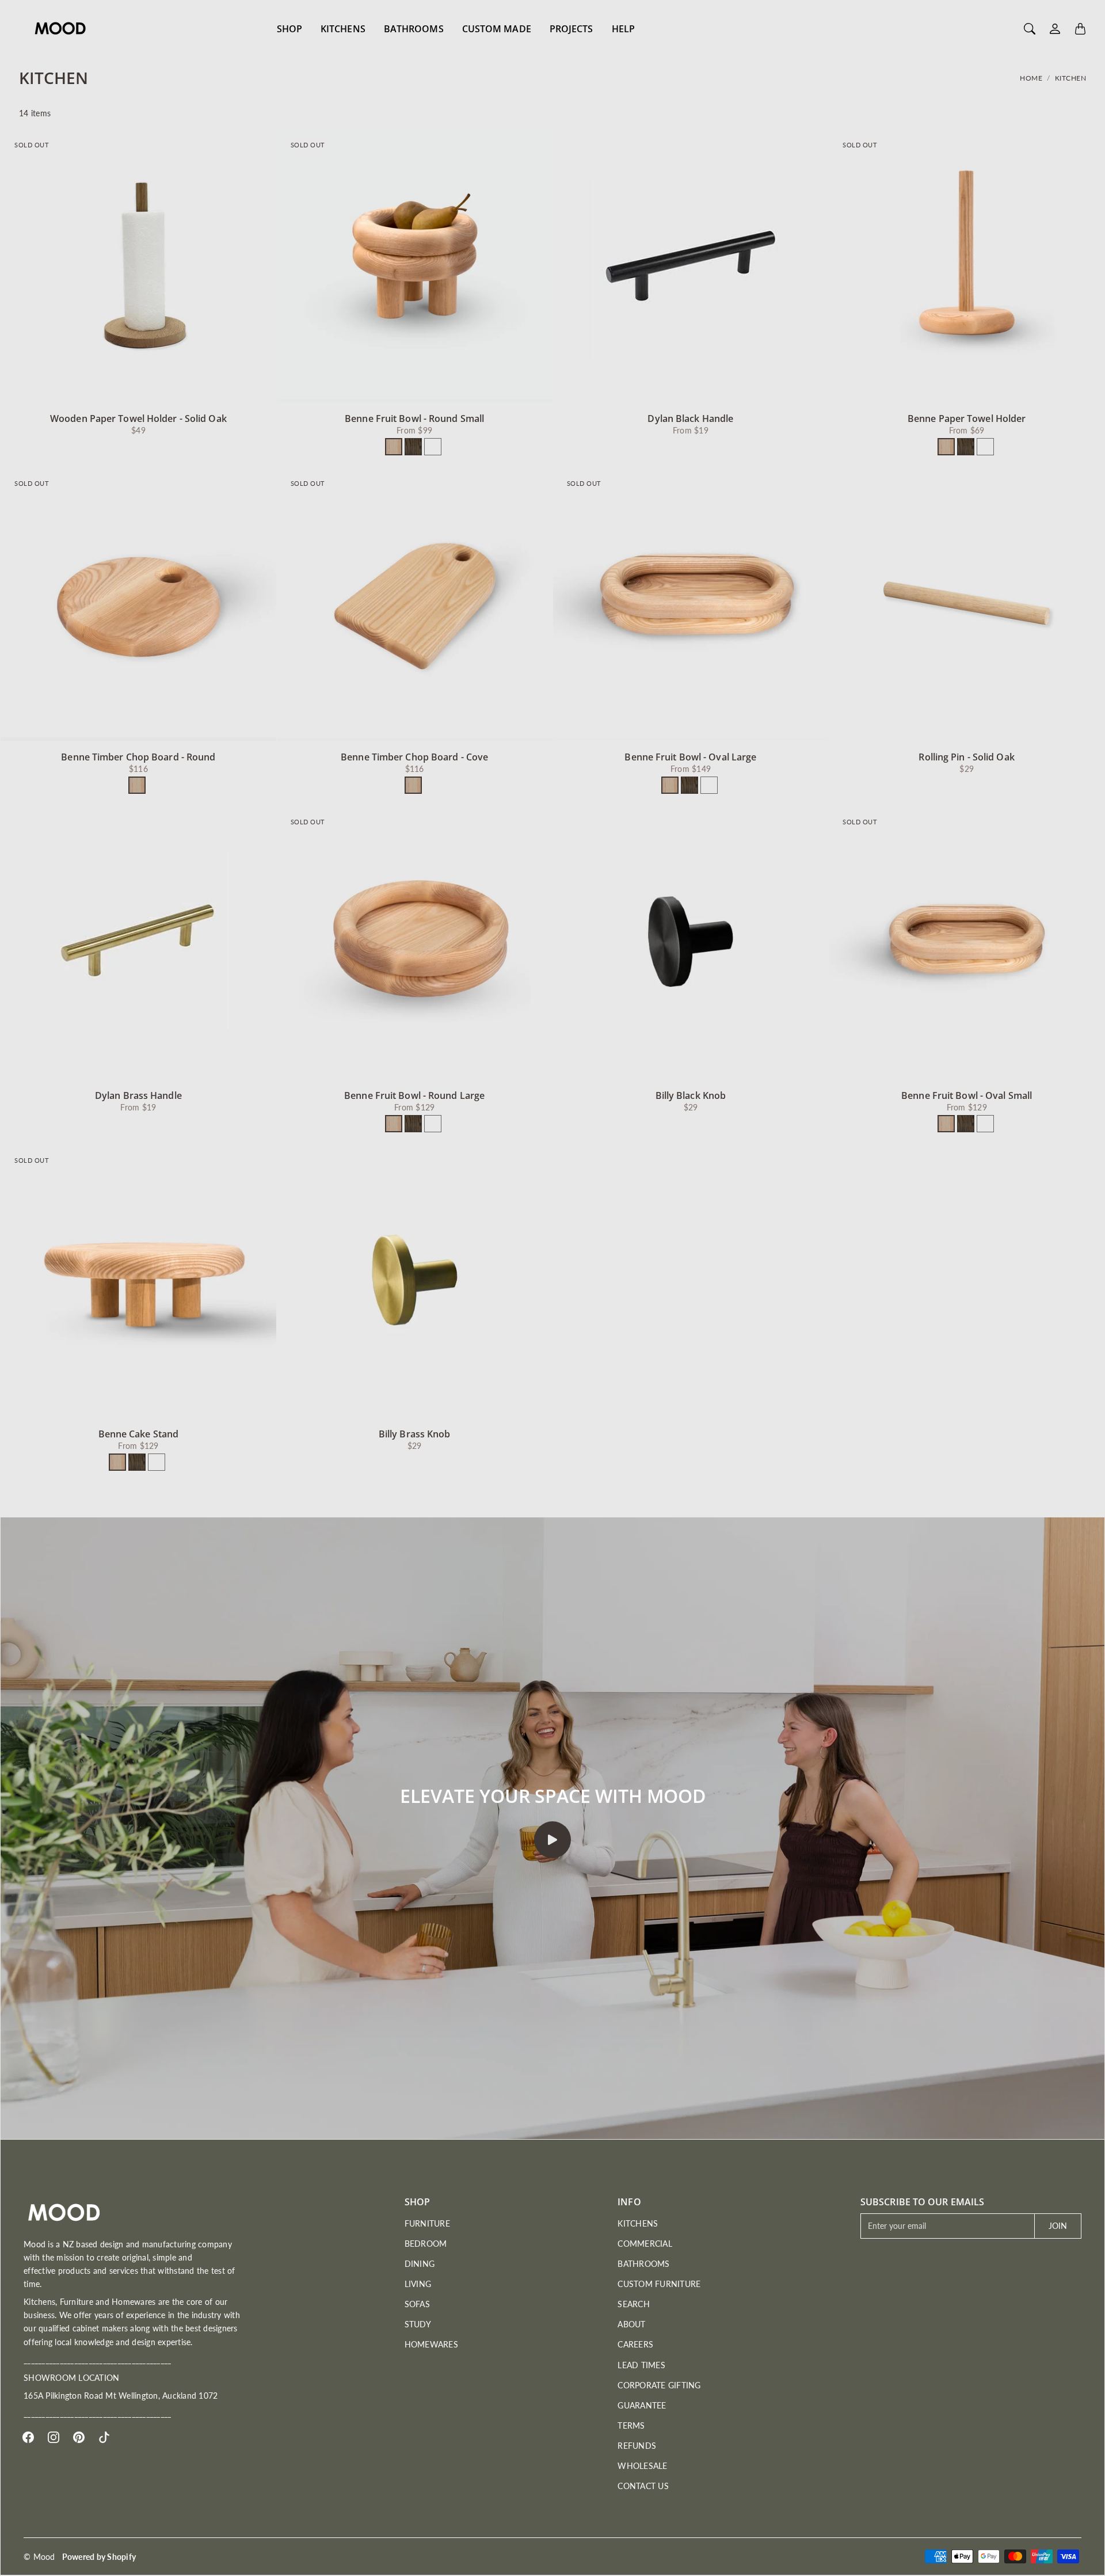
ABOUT (631, 2324)
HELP (623, 29)
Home (1031, 78)
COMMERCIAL (645, 2244)
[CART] (1080, 29)
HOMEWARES (431, 2344)
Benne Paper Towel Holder (967, 418)
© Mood (39, 2557)
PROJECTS (571, 29)
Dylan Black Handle (690, 418)
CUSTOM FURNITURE (659, 2284)
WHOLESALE (642, 2466)
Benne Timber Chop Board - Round (138, 757)
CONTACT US (643, 2486)
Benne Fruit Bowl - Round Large (414, 1095)
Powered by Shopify (99, 2557)
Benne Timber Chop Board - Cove (414, 757)
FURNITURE (427, 2223)
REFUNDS (637, 2446)
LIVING (418, 2284)
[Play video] (552, 1840)
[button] (28, 2437)
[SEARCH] (1030, 29)
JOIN (1058, 2226)
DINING (420, 2264)
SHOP (289, 29)
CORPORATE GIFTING (659, 2385)
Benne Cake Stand (139, 1434)
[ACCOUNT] (1055, 29)
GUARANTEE (642, 2405)
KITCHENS (343, 29)
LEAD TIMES (641, 2365)
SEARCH (634, 2304)
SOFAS (417, 2304)
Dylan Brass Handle (138, 1095)
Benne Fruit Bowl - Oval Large (690, 757)
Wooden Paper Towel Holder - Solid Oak (138, 418)
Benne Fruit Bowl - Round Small (414, 418)
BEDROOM (426, 2244)
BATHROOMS (414, 29)
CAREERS (635, 2344)
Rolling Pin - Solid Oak (966, 757)
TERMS (631, 2425)
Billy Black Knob (691, 1095)
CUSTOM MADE (497, 29)
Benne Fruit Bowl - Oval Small (967, 1095)
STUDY (418, 2324)
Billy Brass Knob (415, 1434)
